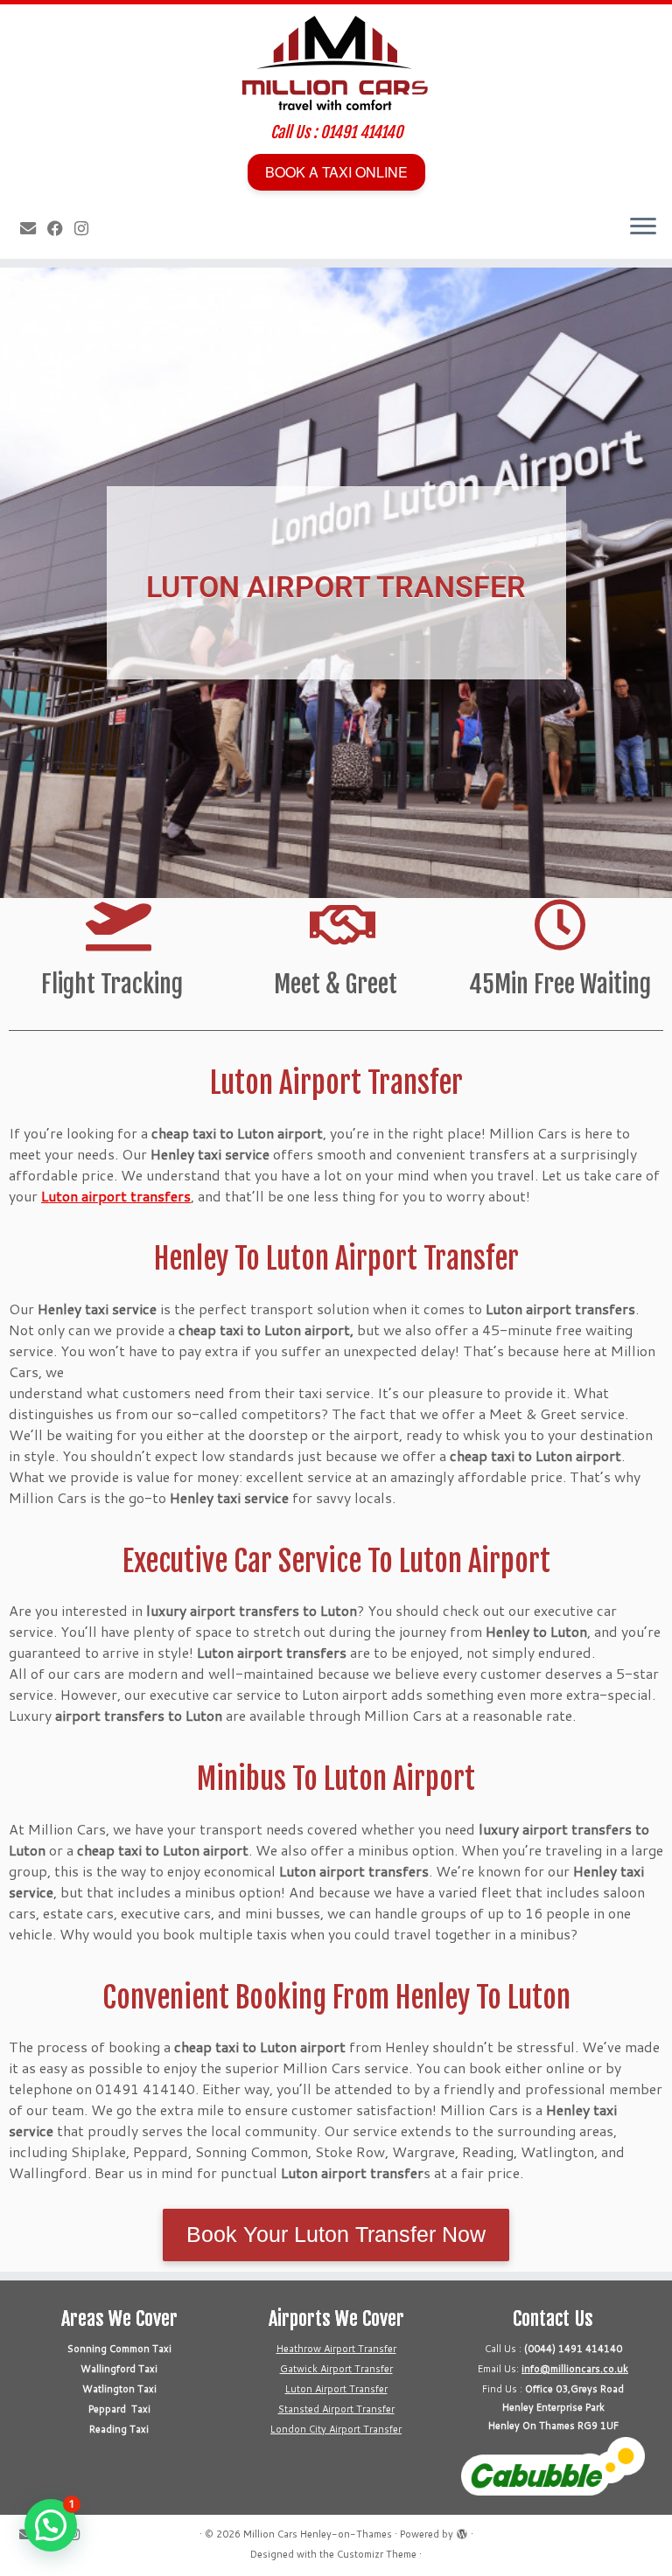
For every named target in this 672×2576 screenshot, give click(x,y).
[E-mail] (34, 228)
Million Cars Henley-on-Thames (318, 2534)
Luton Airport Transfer (336, 2389)
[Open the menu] (643, 227)
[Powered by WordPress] (462, 2531)
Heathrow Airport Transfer (336, 2349)
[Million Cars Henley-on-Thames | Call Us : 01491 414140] (336, 64)
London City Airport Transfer (336, 2429)
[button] (51, 2525)
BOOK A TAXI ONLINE (336, 172)
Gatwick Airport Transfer (336, 2369)
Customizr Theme (377, 2554)
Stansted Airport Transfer (336, 2409)
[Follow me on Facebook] (61, 228)
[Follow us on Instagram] (87, 228)
